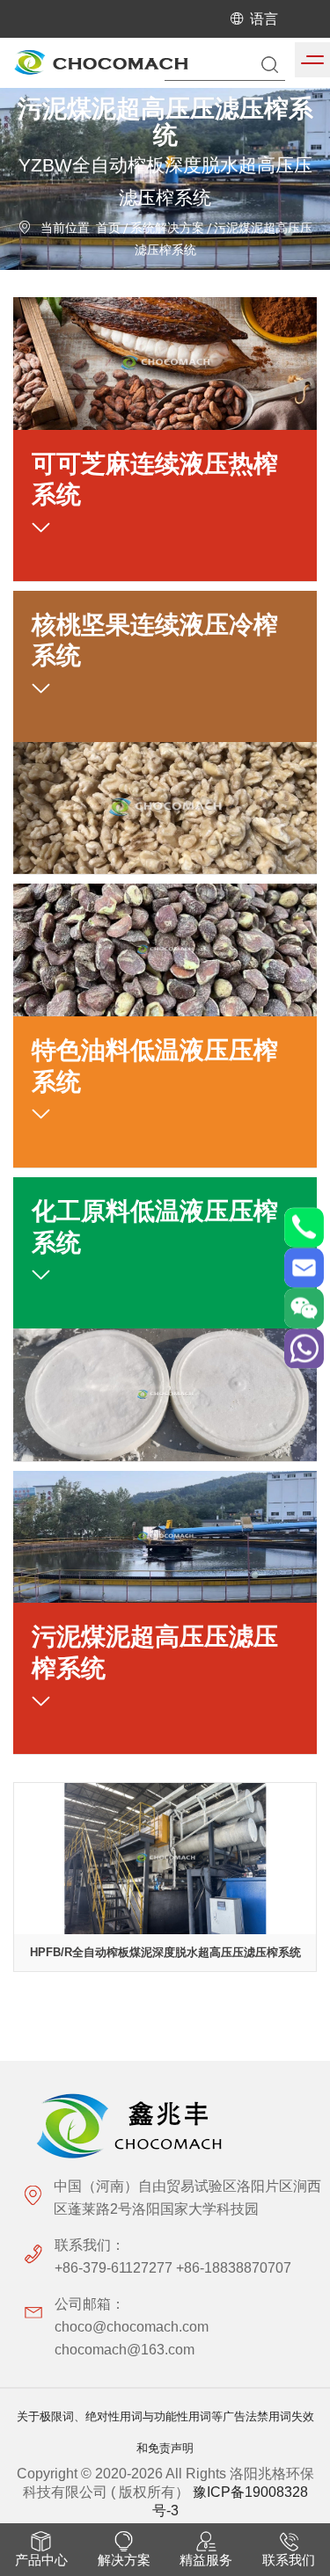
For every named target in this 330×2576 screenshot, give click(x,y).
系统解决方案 (167, 229)
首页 (108, 229)
